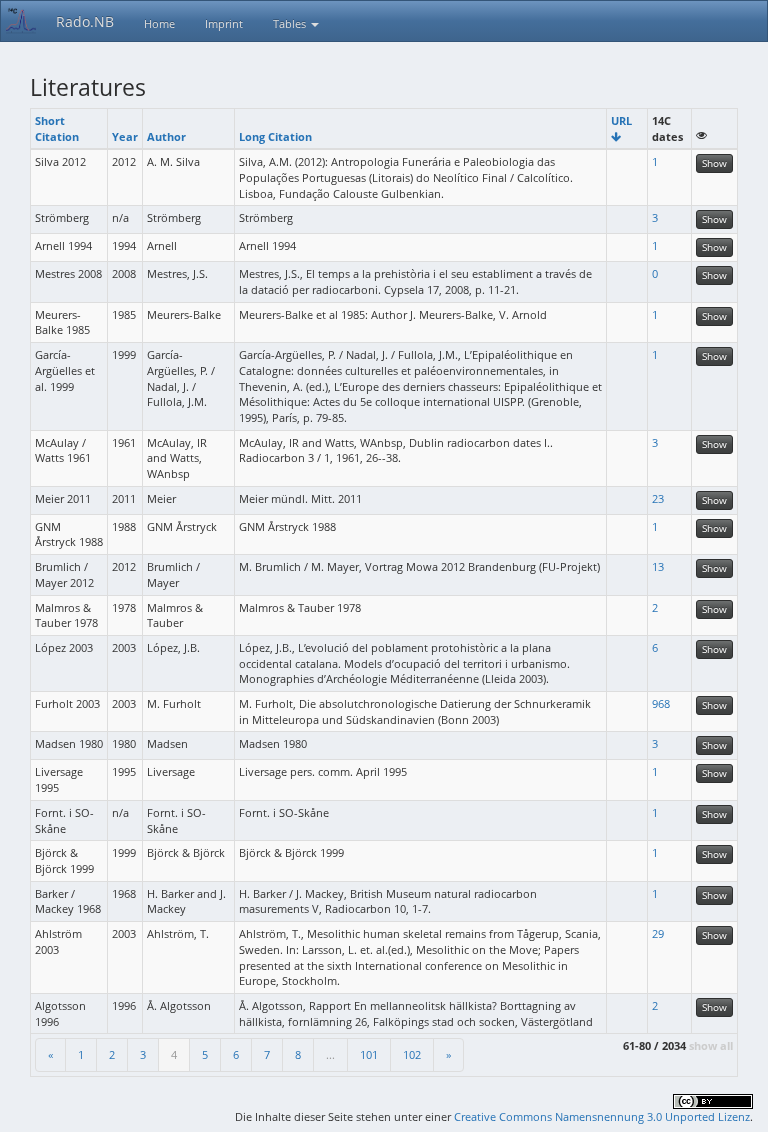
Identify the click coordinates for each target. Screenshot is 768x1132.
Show (714, 163)
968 (661, 703)
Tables (291, 23)
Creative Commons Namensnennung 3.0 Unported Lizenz (602, 1116)
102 (412, 1054)
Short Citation (57, 128)
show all (711, 1045)
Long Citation (275, 136)
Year (125, 136)
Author (166, 136)
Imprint (224, 23)
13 (658, 566)
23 (658, 498)
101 (369, 1054)
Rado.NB (85, 21)
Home (159, 23)
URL (621, 120)
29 (658, 933)
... (330, 1054)
